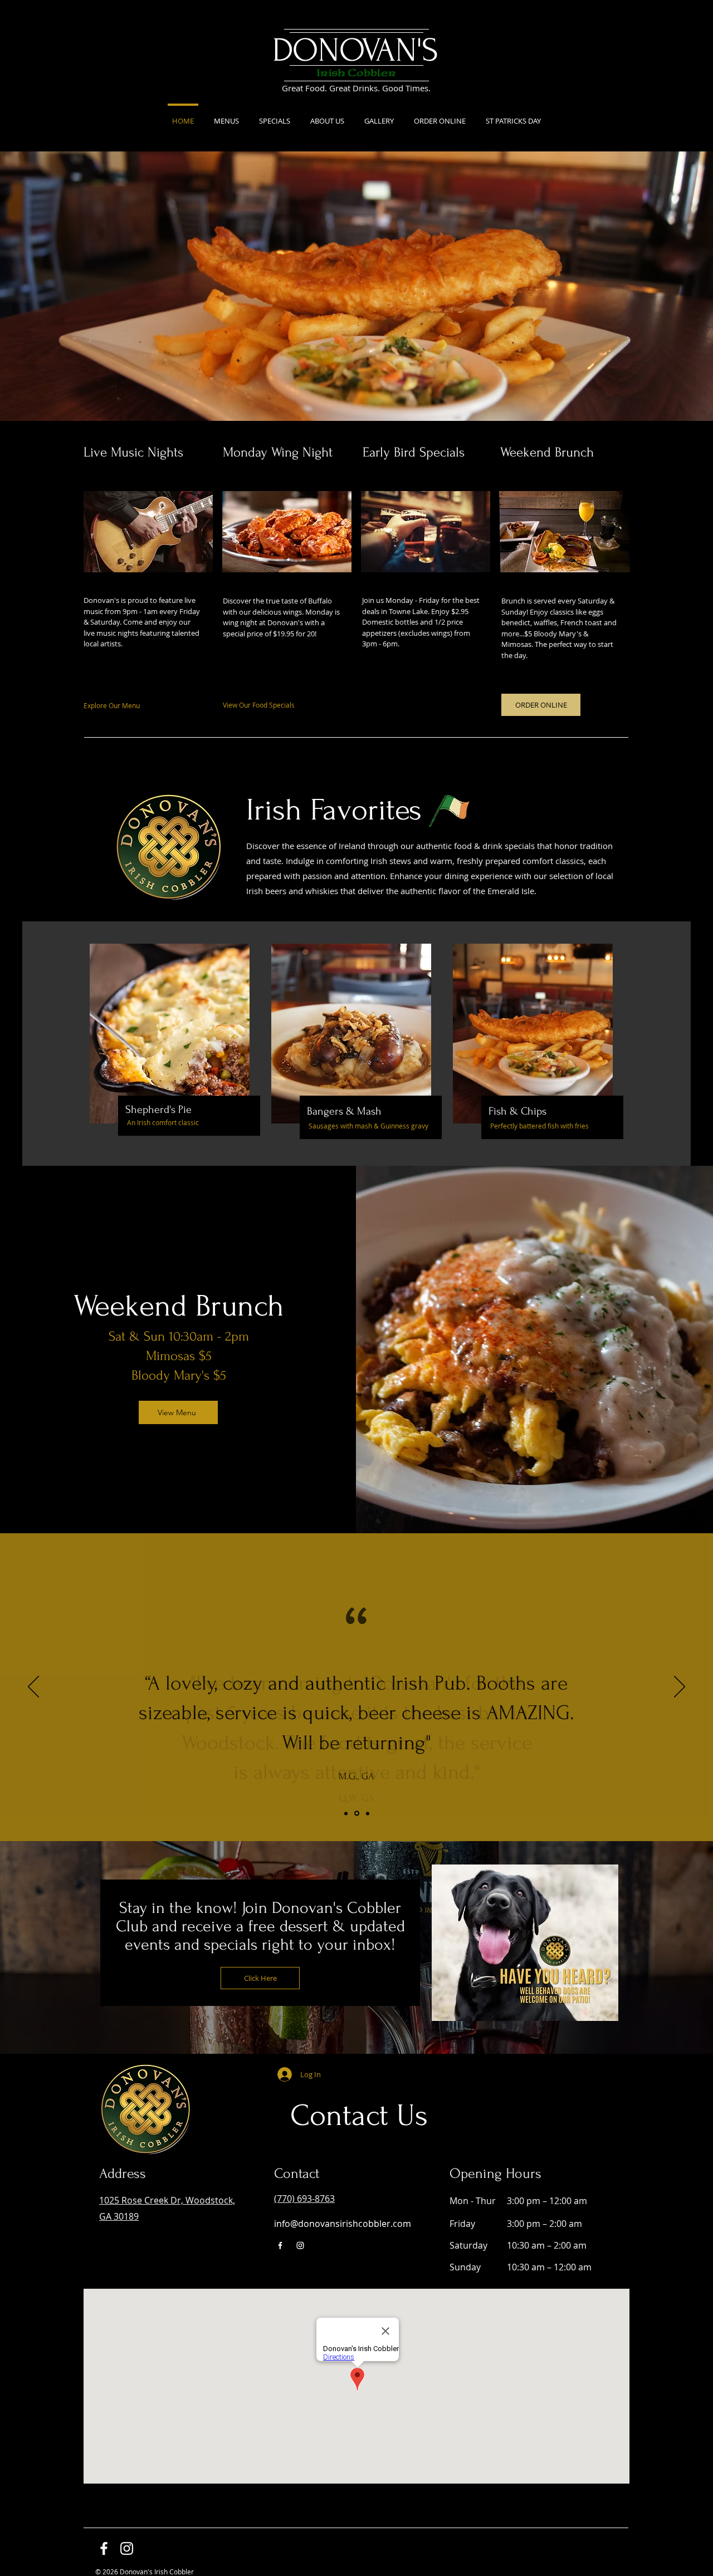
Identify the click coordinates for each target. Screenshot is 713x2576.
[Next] (680, 1687)
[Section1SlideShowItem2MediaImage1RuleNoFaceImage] (357, 1814)
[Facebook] (280, 2245)
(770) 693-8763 (304, 2199)
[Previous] (33, 1687)
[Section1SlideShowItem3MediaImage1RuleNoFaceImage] (368, 1813)
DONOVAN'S (355, 50)
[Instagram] (300, 2245)
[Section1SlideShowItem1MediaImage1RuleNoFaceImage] (346, 1813)
